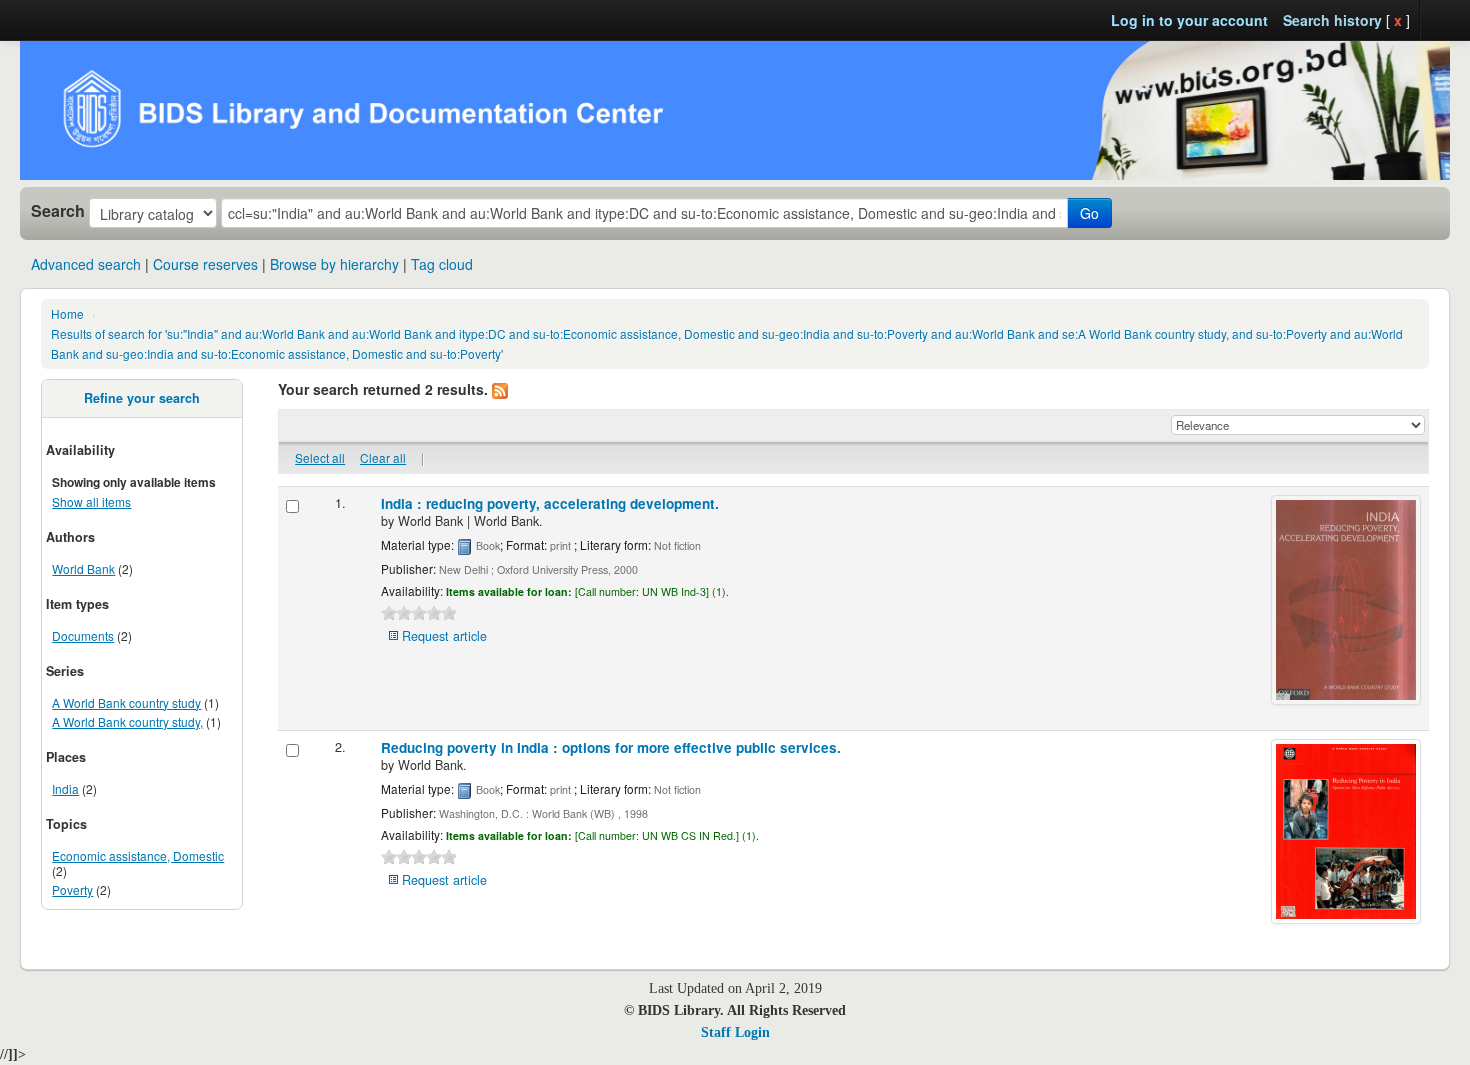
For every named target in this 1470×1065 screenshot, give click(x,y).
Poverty (72, 889)
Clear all (383, 457)
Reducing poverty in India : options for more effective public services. (611, 747)
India (65, 788)
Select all (320, 457)
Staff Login (735, 1032)
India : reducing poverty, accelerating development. (550, 503)
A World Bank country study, (127, 721)
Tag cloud (442, 264)
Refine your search (142, 398)
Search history (1332, 20)
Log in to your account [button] (1189, 20)
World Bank (83, 568)
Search (58, 211)
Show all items (91, 501)
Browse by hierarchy (334, 264)
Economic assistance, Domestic (138, 855)
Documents (83, 635)
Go (1089, 213)
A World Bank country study (126, 702)
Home (67, 313)
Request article (444, 636)
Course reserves (205, 264)
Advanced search (86, 264)
